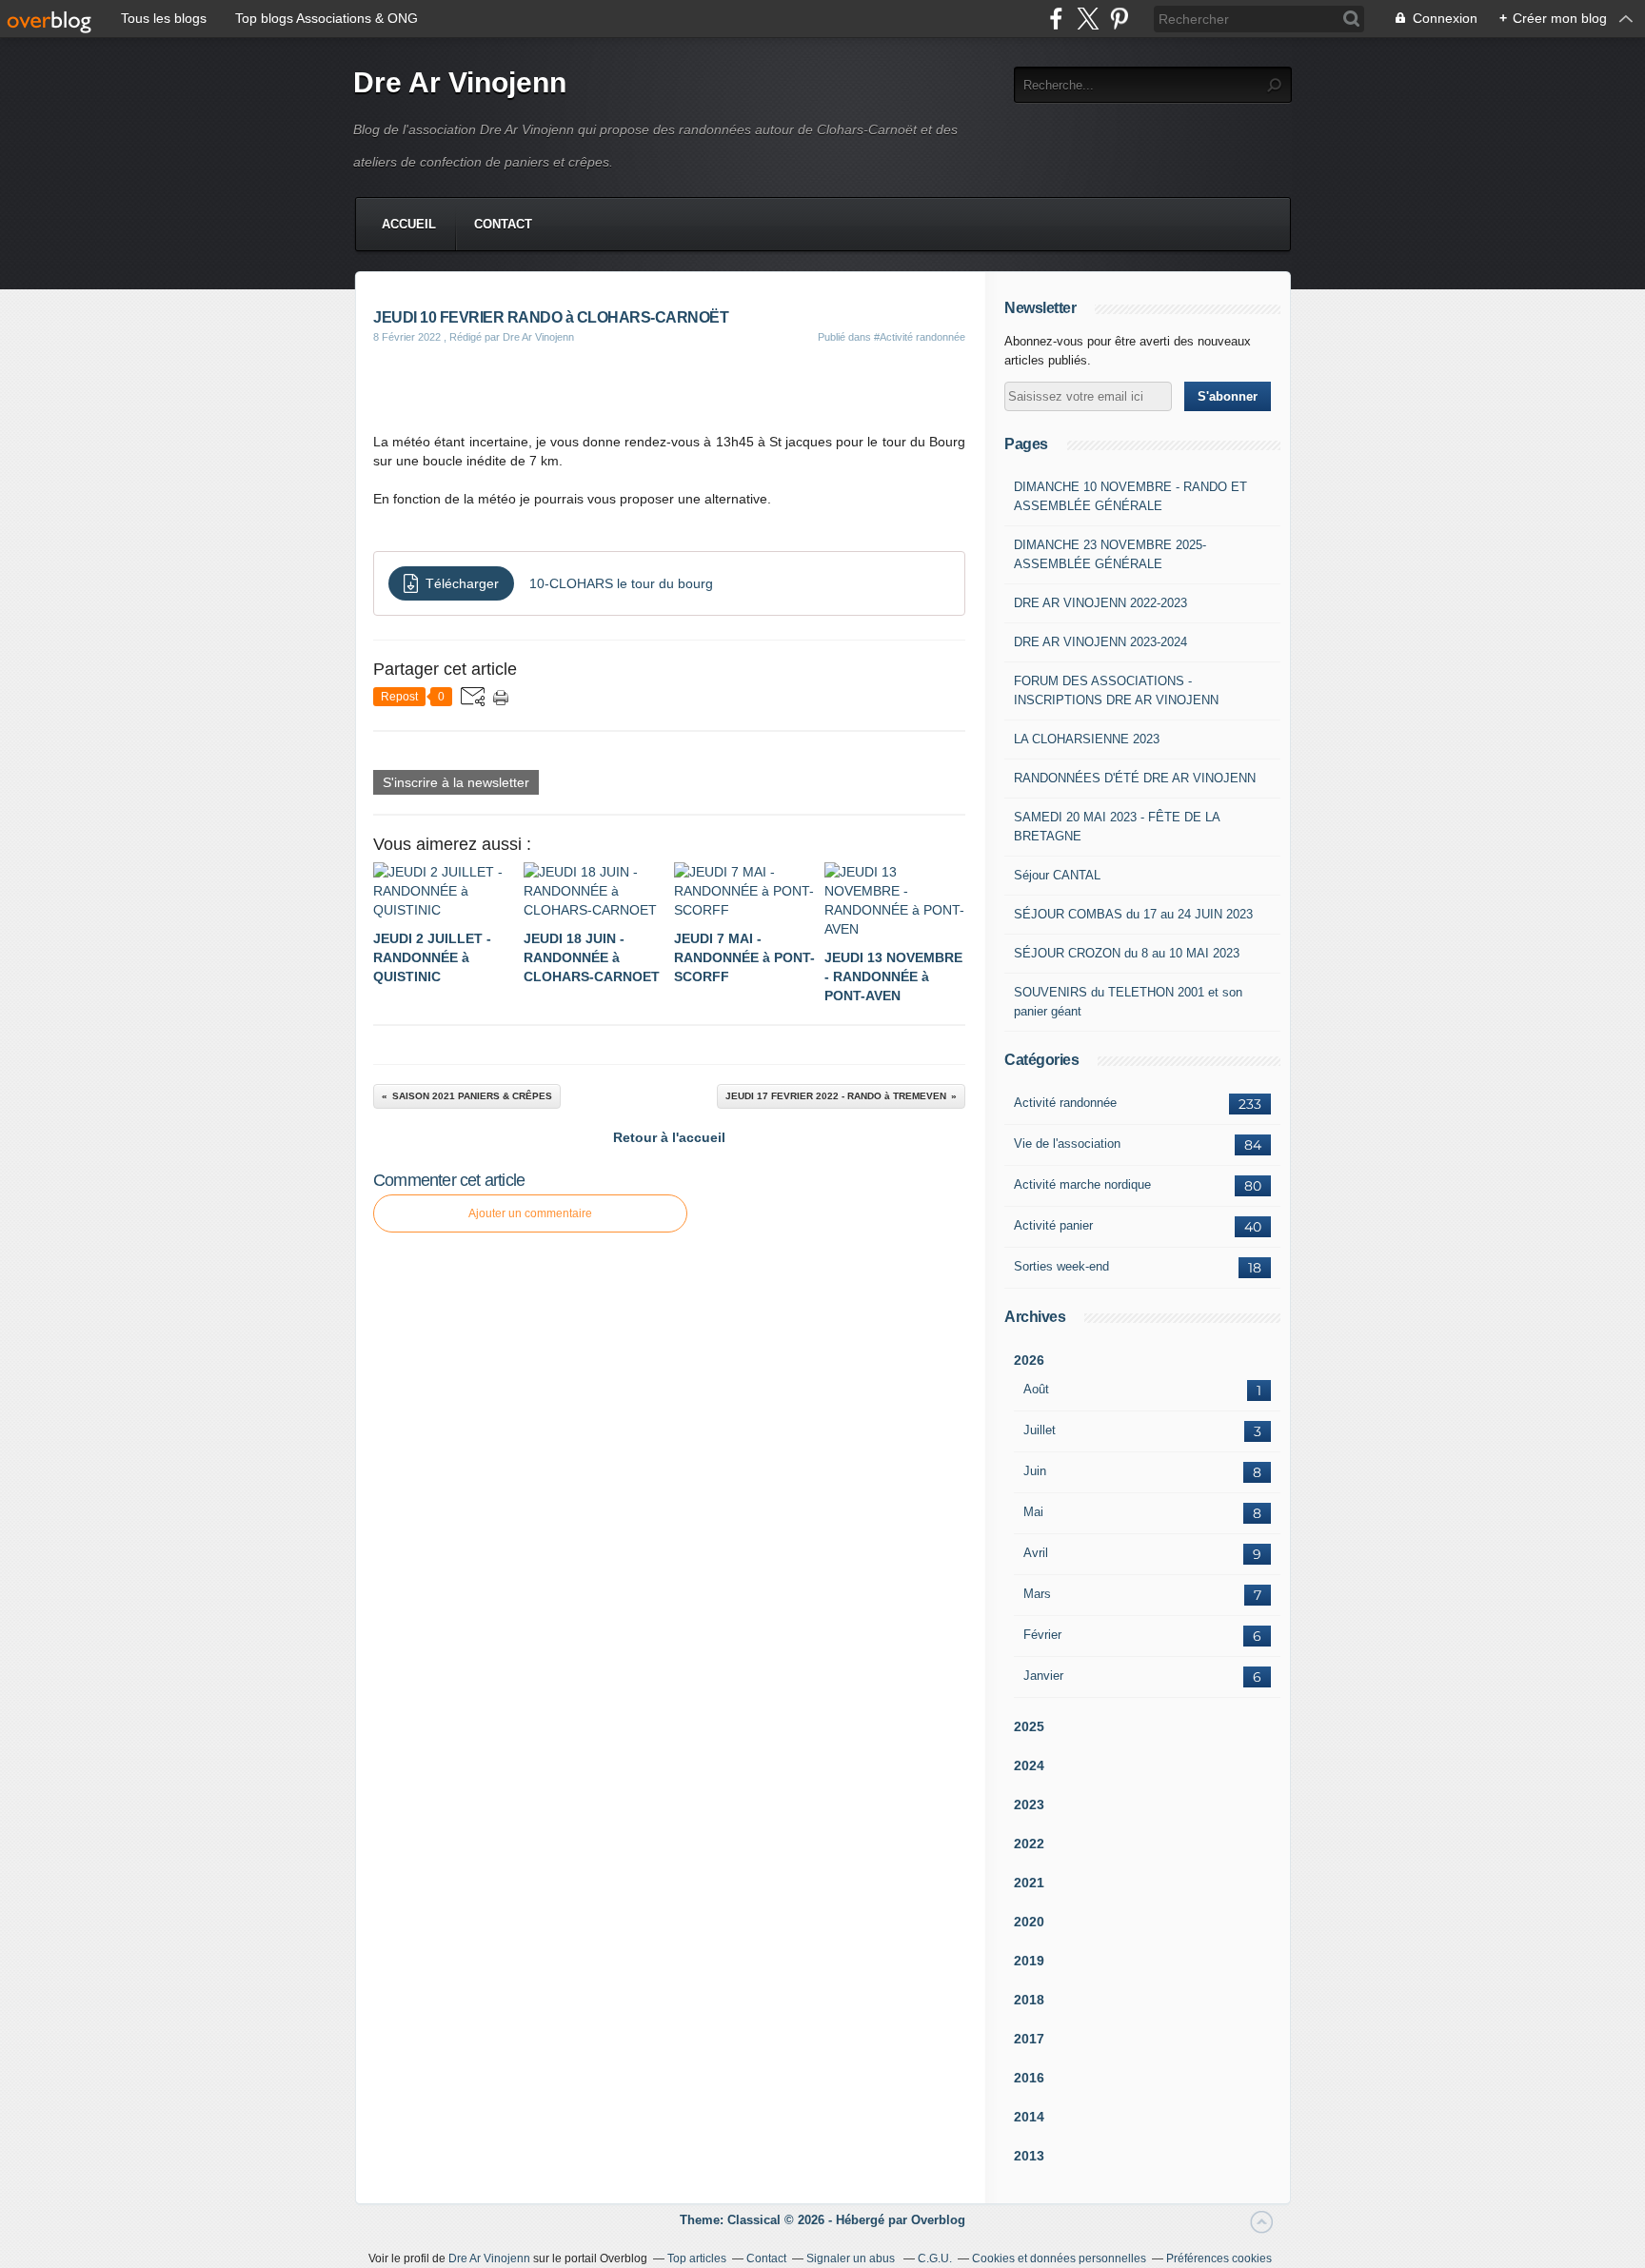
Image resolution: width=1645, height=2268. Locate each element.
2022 (1029, 1844)
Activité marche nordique (1082, 1184)
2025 (1029, 1726)
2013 (1029, 2156)
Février (1042, 1635)
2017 (1029, 2039)
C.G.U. (935, 2258)
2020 (1029, 1922)
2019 (1029, 1961)
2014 (1029, 2117)
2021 (1029, 1883)
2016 (1029, 2078)
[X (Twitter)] (1088, 19)
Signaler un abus (852, 2258)
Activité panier (1053, 1225)
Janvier (1043, 1676)
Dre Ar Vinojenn (460, 82)
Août (1036, 1389)
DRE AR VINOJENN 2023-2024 (1100, 642)
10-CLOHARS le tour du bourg (621, 583)
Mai (1033, 1512)
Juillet (1040, 1430)
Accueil (409, 224)
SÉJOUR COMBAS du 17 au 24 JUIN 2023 (1133, 914)
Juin (1035, 1471)
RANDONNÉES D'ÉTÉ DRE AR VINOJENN (1135, 778)
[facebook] (1056, 19)
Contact (503, 224)
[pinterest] (1119, 19)
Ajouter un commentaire (530, 1213)
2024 (1029, 1765)
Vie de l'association (1067, 1144)
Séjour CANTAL (1057, 875)
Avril (1036, 1553)
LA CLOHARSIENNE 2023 (1087, 739)
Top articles (697, 2258)
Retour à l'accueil (669, 1137)
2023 (1029, 1805)
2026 (1029, 1360)
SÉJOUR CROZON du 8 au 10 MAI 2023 (1127, 953)
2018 (1029, 2000)
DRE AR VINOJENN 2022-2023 (1100, 603)
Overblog (938, 2220)
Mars (1037, 1594)
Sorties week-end (1061, 1266)
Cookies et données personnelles (1059, 2258)
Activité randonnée (1065, 1103)
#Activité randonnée (920, 337)
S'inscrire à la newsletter (456, 782)
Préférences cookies (1219, 2258)
